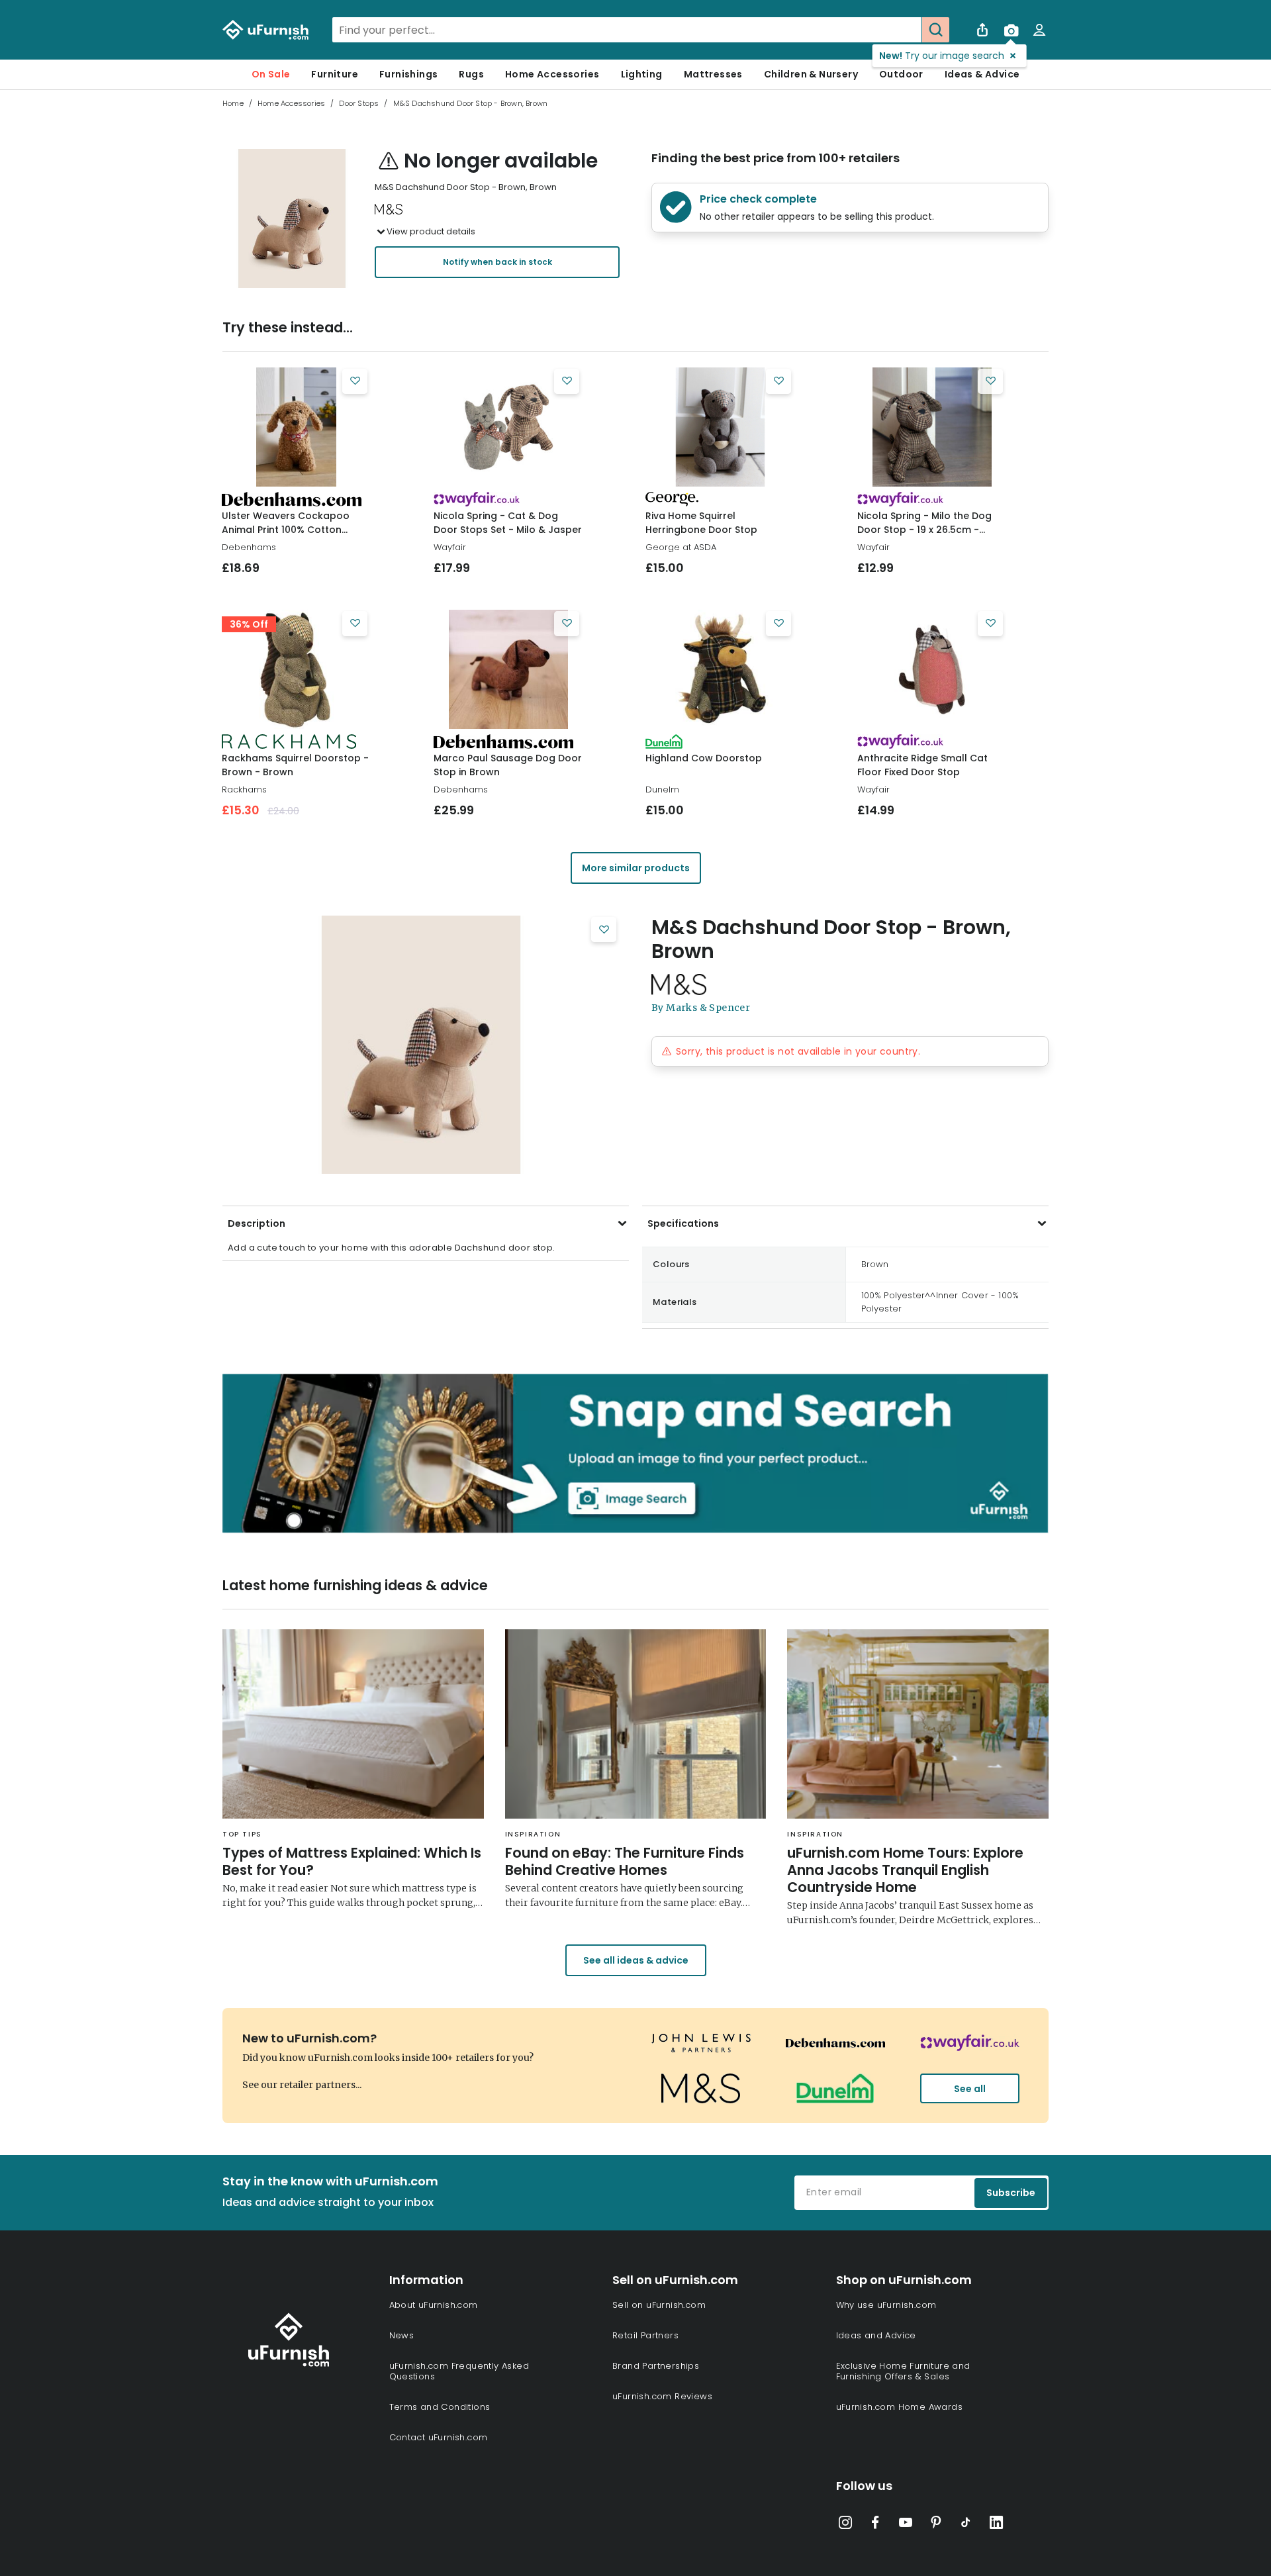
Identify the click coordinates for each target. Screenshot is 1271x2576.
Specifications (683, 1223)
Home (233, 103)
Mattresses (713, 74)
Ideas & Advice (982, 74)
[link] (296, 427)
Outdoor (901, 74)
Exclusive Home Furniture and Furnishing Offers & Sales (903, 2371)
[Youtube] (906, 2525)
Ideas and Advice (876, 2335)
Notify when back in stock (497, 262)
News (402, 2335)
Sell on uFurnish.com (659, 2305)
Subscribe (1011, 2193)
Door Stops (359, 103)
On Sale (271, 74)
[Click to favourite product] (355, 381)
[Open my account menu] (1039, 30)
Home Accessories (552, 74)
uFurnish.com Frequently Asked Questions (459, 2371)
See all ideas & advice (636, 1960)
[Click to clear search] (908, 30)
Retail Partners (645, 2335)
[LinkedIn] (996, 2525)
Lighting (642, 74)
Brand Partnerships (656, 2366)
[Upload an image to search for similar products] (1011, 30)
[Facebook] (875, 2525)
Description (257, 1223)
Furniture (335, 74)
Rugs (471, 74)
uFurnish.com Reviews (662, 2396)
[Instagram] (845, 2525)
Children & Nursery (811, 74)
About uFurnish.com (434, 2305)
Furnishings (408, 74)
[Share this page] (982, 30)
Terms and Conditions (440, 2407)
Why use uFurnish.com (886, 2305)
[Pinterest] (936, 2525)
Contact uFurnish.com (439, 2437)
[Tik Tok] (966, 2525)
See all (970, 2089)
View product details (431, 231)
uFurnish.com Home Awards (900, 2407)
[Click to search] (935, 30)
